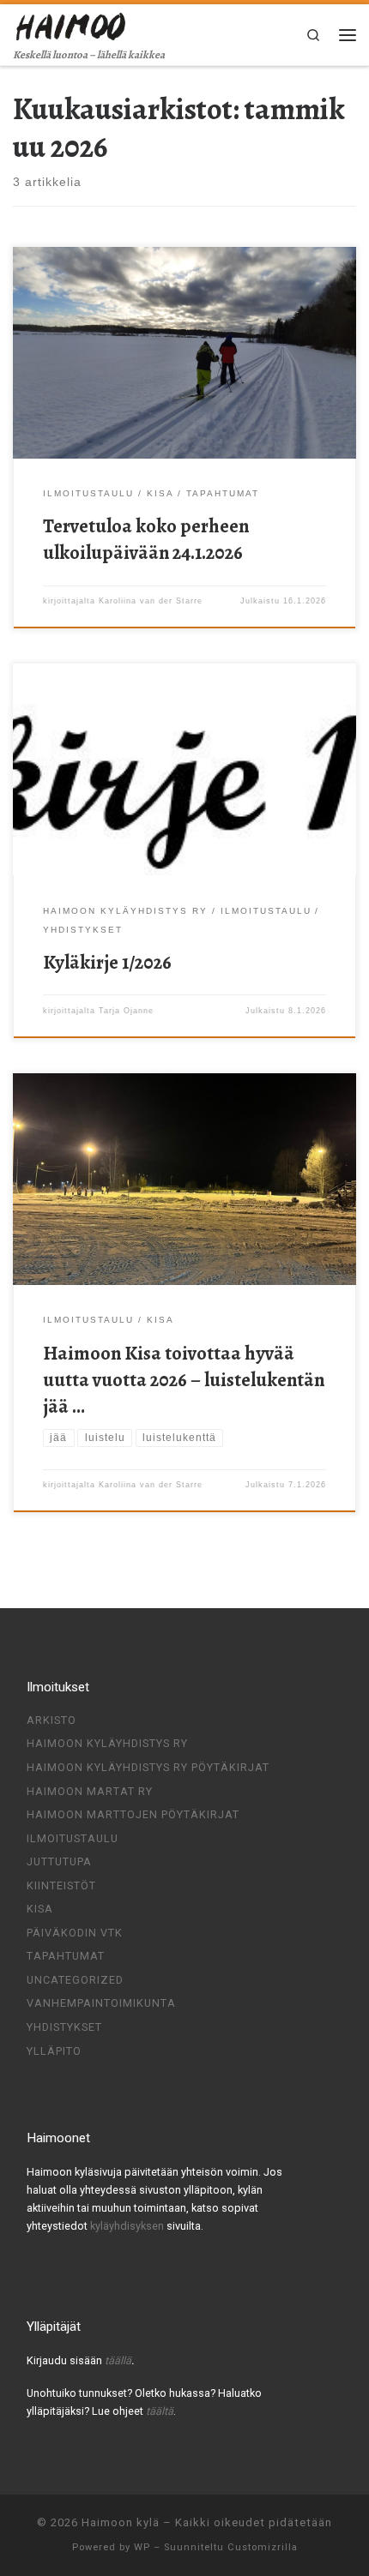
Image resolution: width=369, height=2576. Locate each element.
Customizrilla (263, 2547)
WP (142, 2547)
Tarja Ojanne (126, 1011)
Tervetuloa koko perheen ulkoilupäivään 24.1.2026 (146, 539)
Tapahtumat (66, 1956)
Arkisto (51, 1720)
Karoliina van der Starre (151, 601)
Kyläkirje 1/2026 (107, 962)
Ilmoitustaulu (73, 1838)
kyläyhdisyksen (128, 2226)
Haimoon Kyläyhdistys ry (107, 1743)
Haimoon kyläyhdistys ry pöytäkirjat (148, 1767)
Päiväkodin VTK (75, 1933)
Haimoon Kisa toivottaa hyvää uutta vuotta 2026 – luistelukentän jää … (184, 1380)
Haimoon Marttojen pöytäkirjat (133, 1814)
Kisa (40, 1909)
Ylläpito (54, 2051)
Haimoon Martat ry (90, 1791)
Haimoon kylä (121, 2522)
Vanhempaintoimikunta (101, 2003)
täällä (118, 2360)
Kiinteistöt (61, 1885)
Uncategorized (75, 1980)
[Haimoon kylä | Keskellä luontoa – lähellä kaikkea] (72, 25)
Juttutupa (59, 1861)
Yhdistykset (64, 2027)
